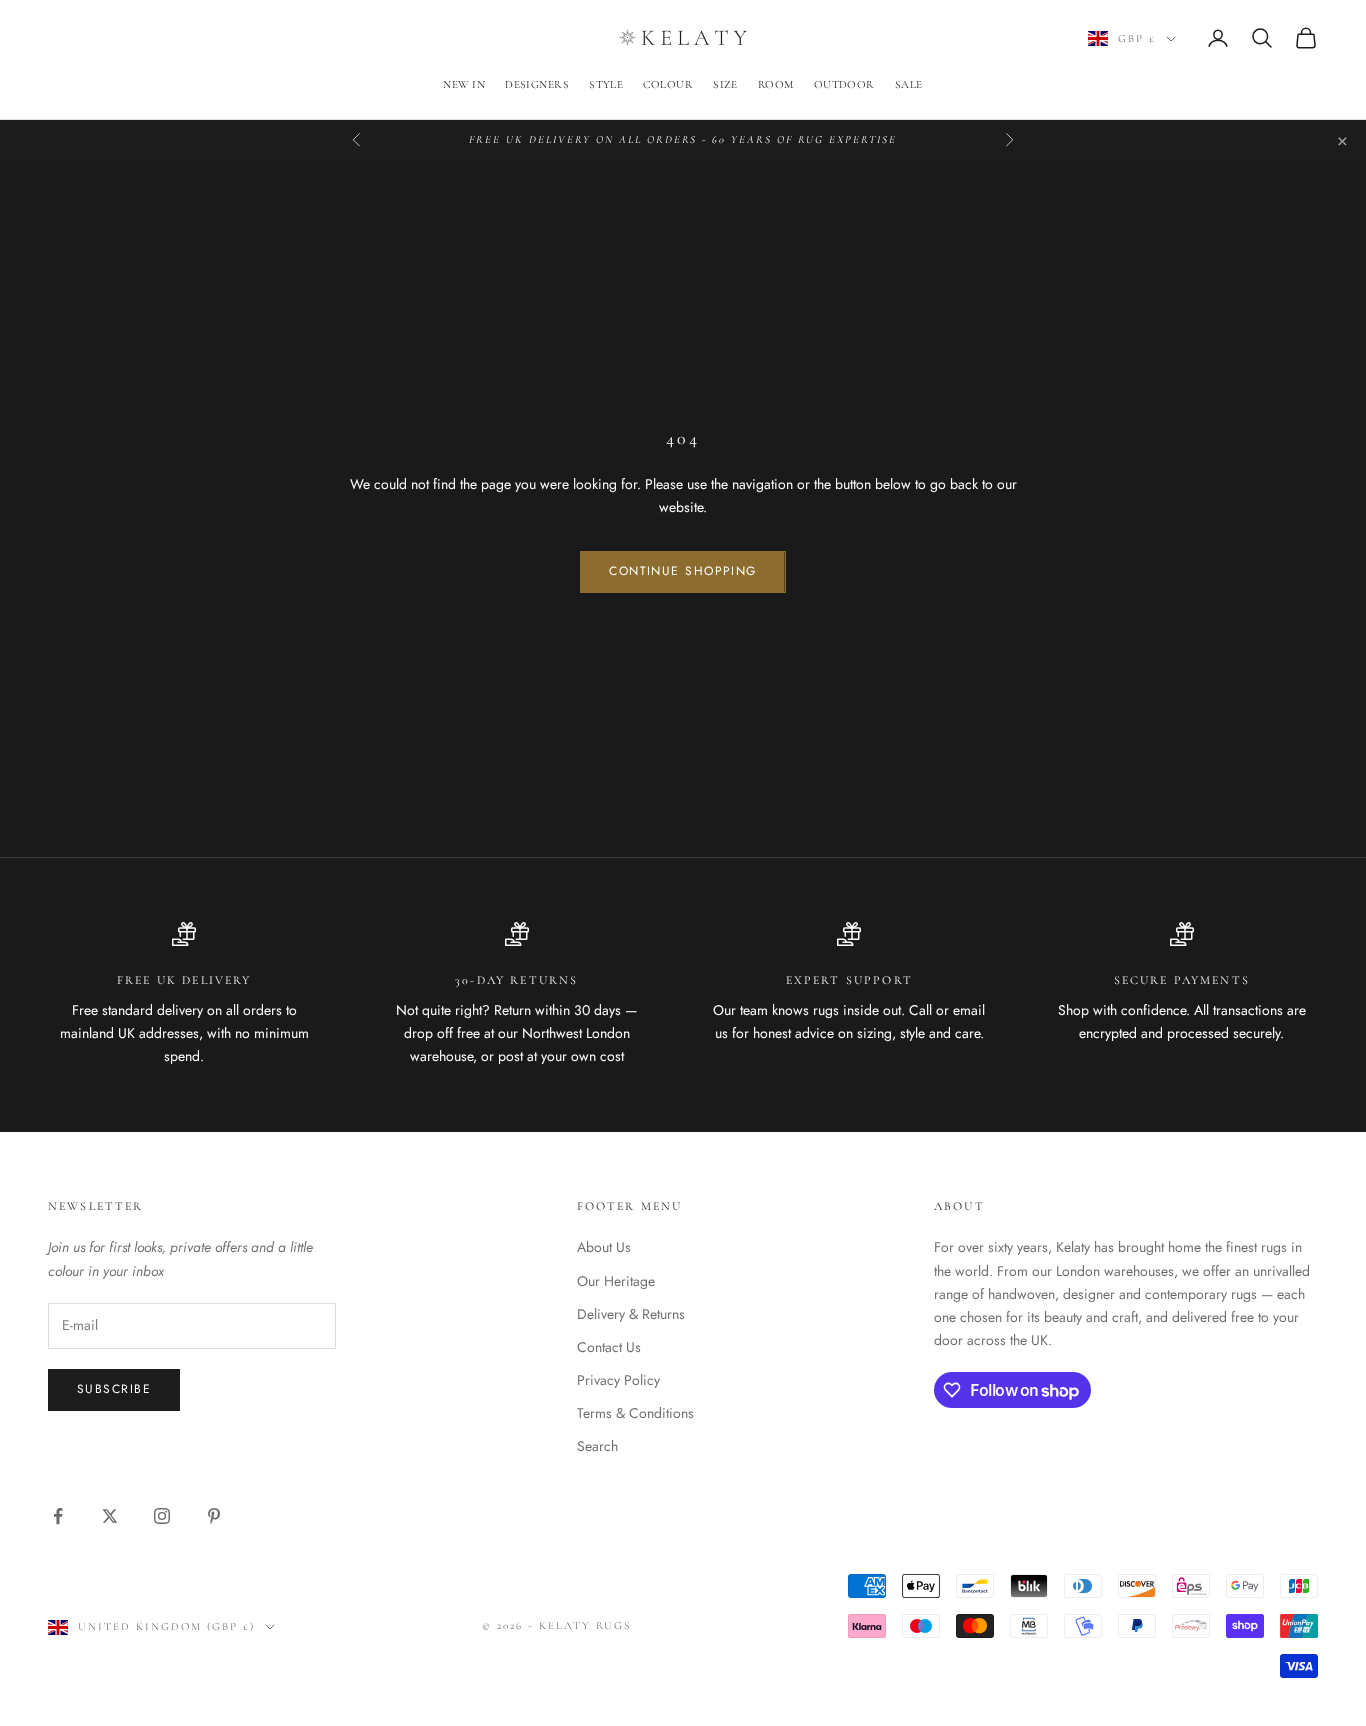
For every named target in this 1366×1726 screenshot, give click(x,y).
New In (464, 84)
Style (606, 84)
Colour (668, 84)
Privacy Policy (618, 1380)
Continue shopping (682, 571)
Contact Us (609, 1347)
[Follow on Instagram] (162, 1516)
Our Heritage (616, 1281)
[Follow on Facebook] (58, 1516)
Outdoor (844, 84)
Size (725, 84)
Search (597, 1446)
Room (776, 84)
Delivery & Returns (631, 1314)
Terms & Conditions (635, 1413)
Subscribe (114, 1389)
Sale (909, 84)
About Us (604, 1247)
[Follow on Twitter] (110, 1516)
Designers (537, 84)
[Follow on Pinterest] (214, 1516)
